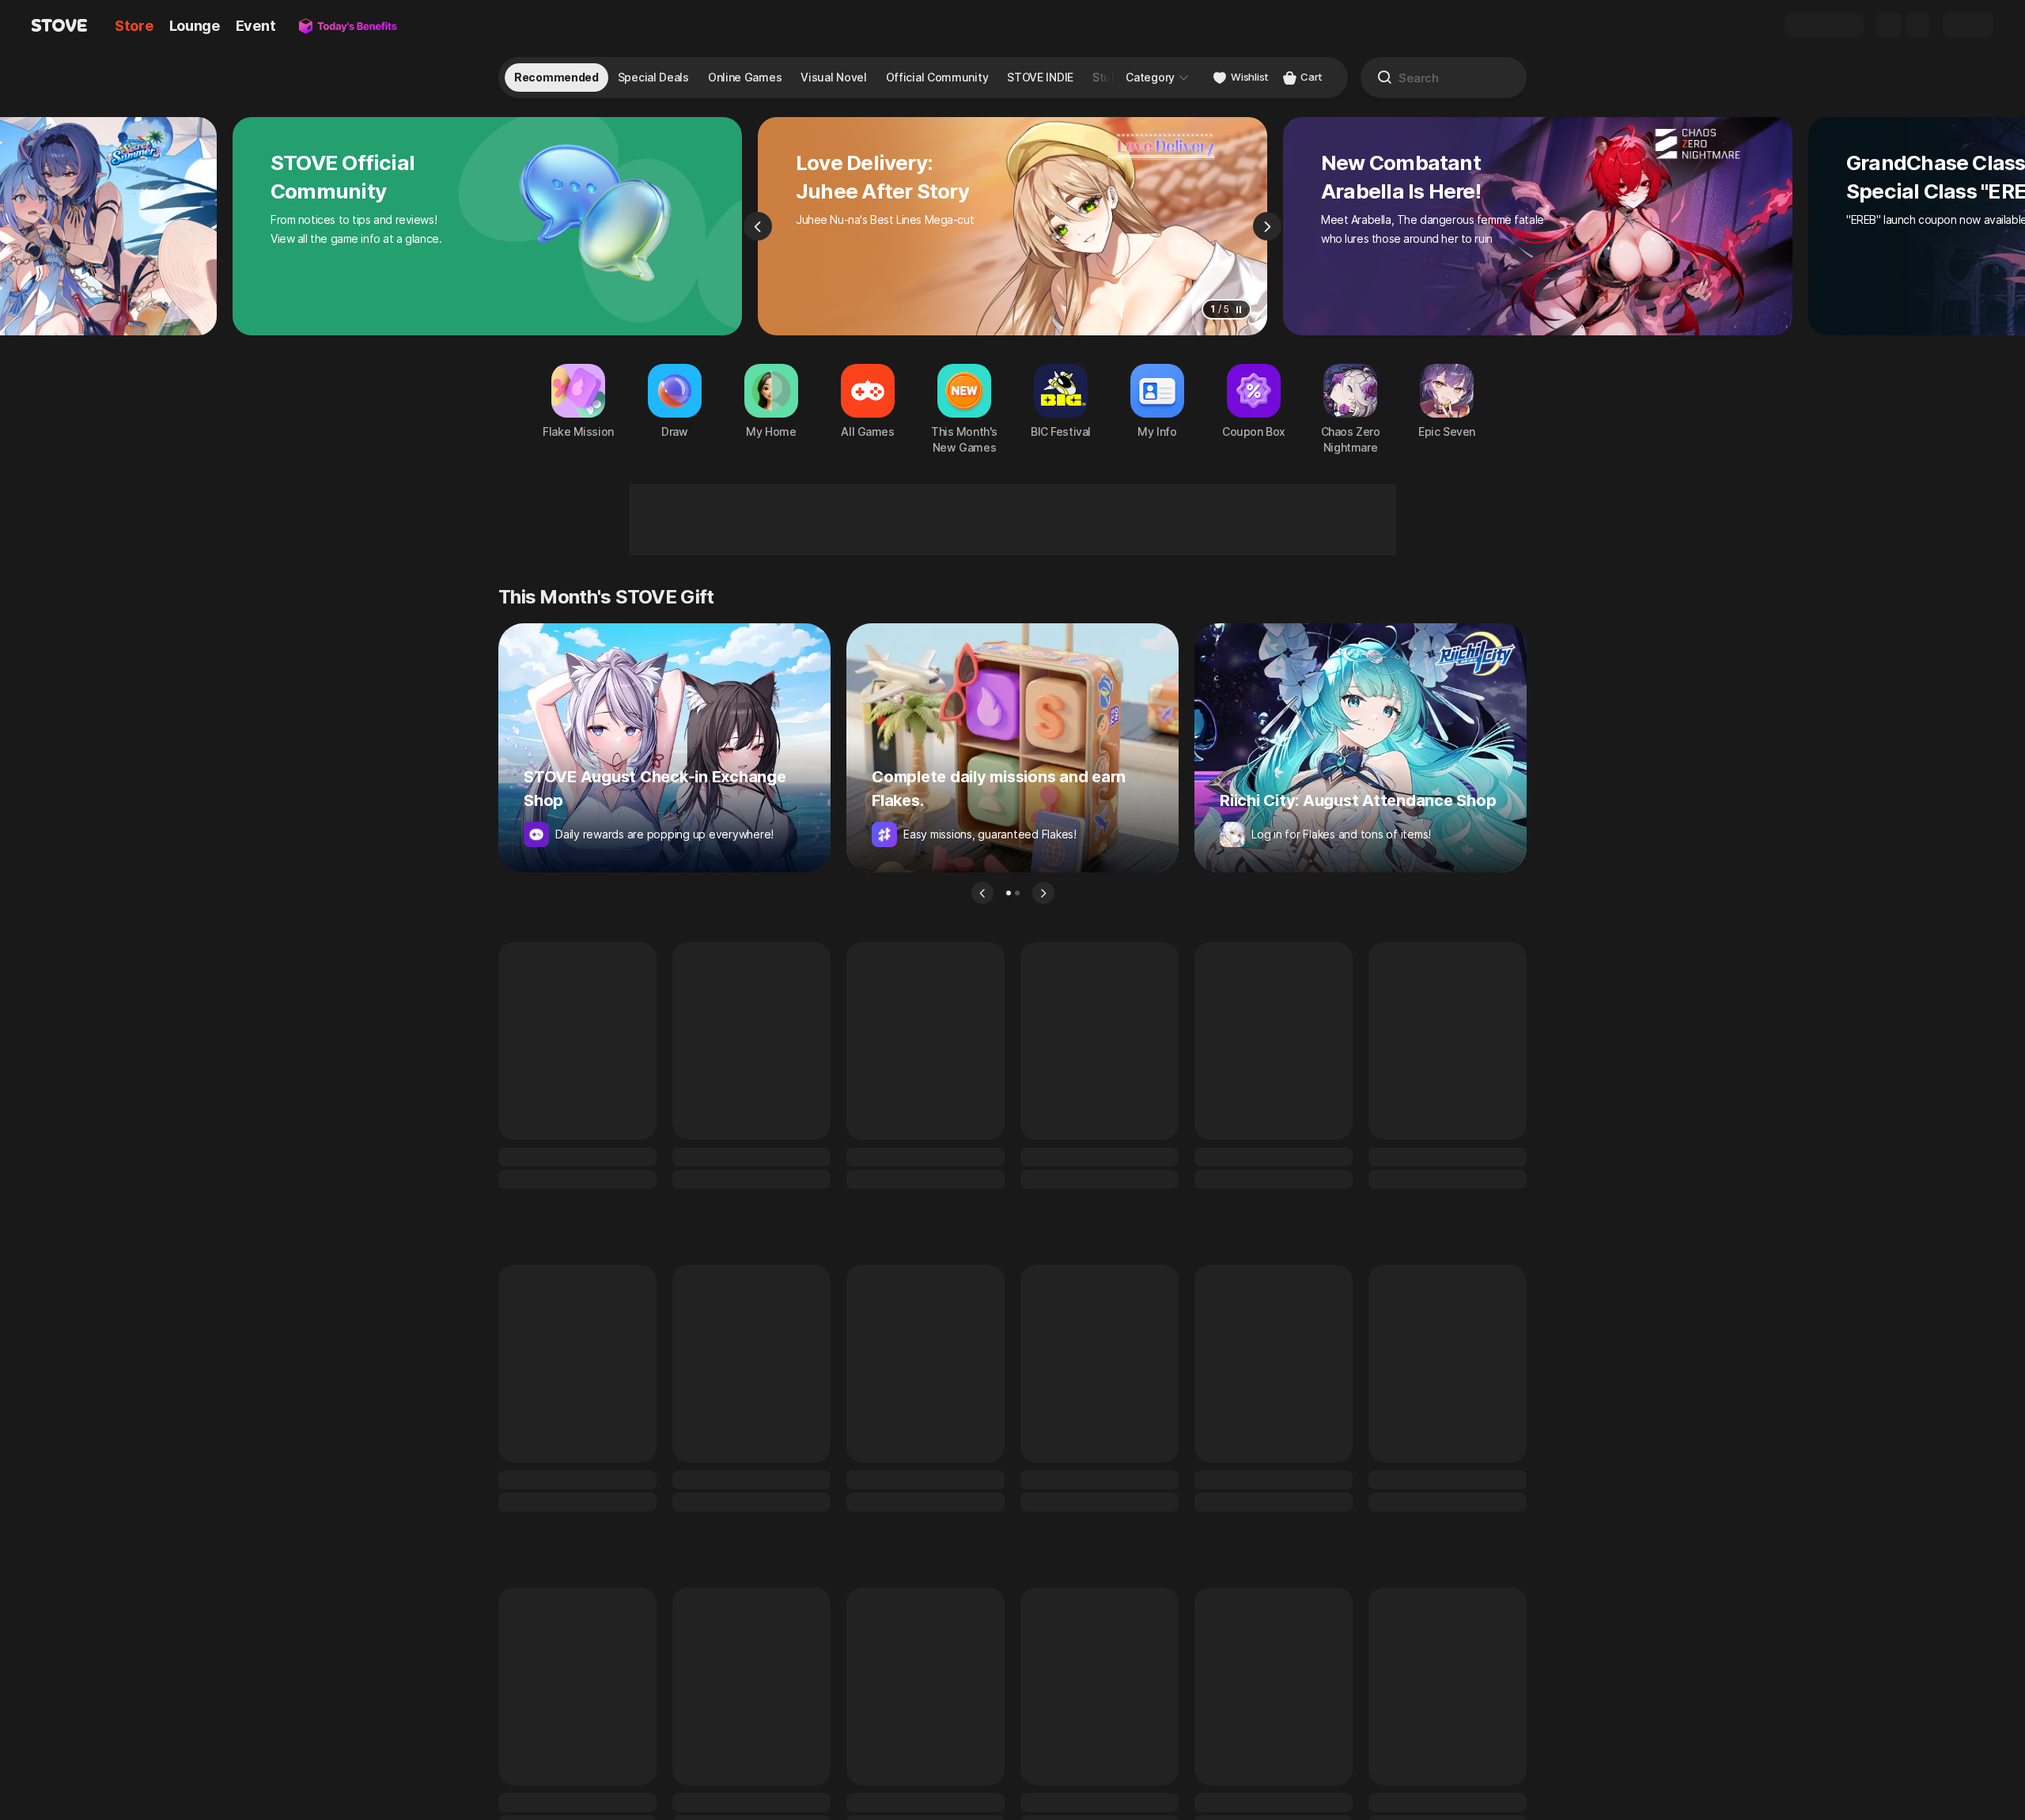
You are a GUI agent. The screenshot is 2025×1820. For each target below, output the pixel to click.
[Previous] (758, 226)
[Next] (1267, 226)
